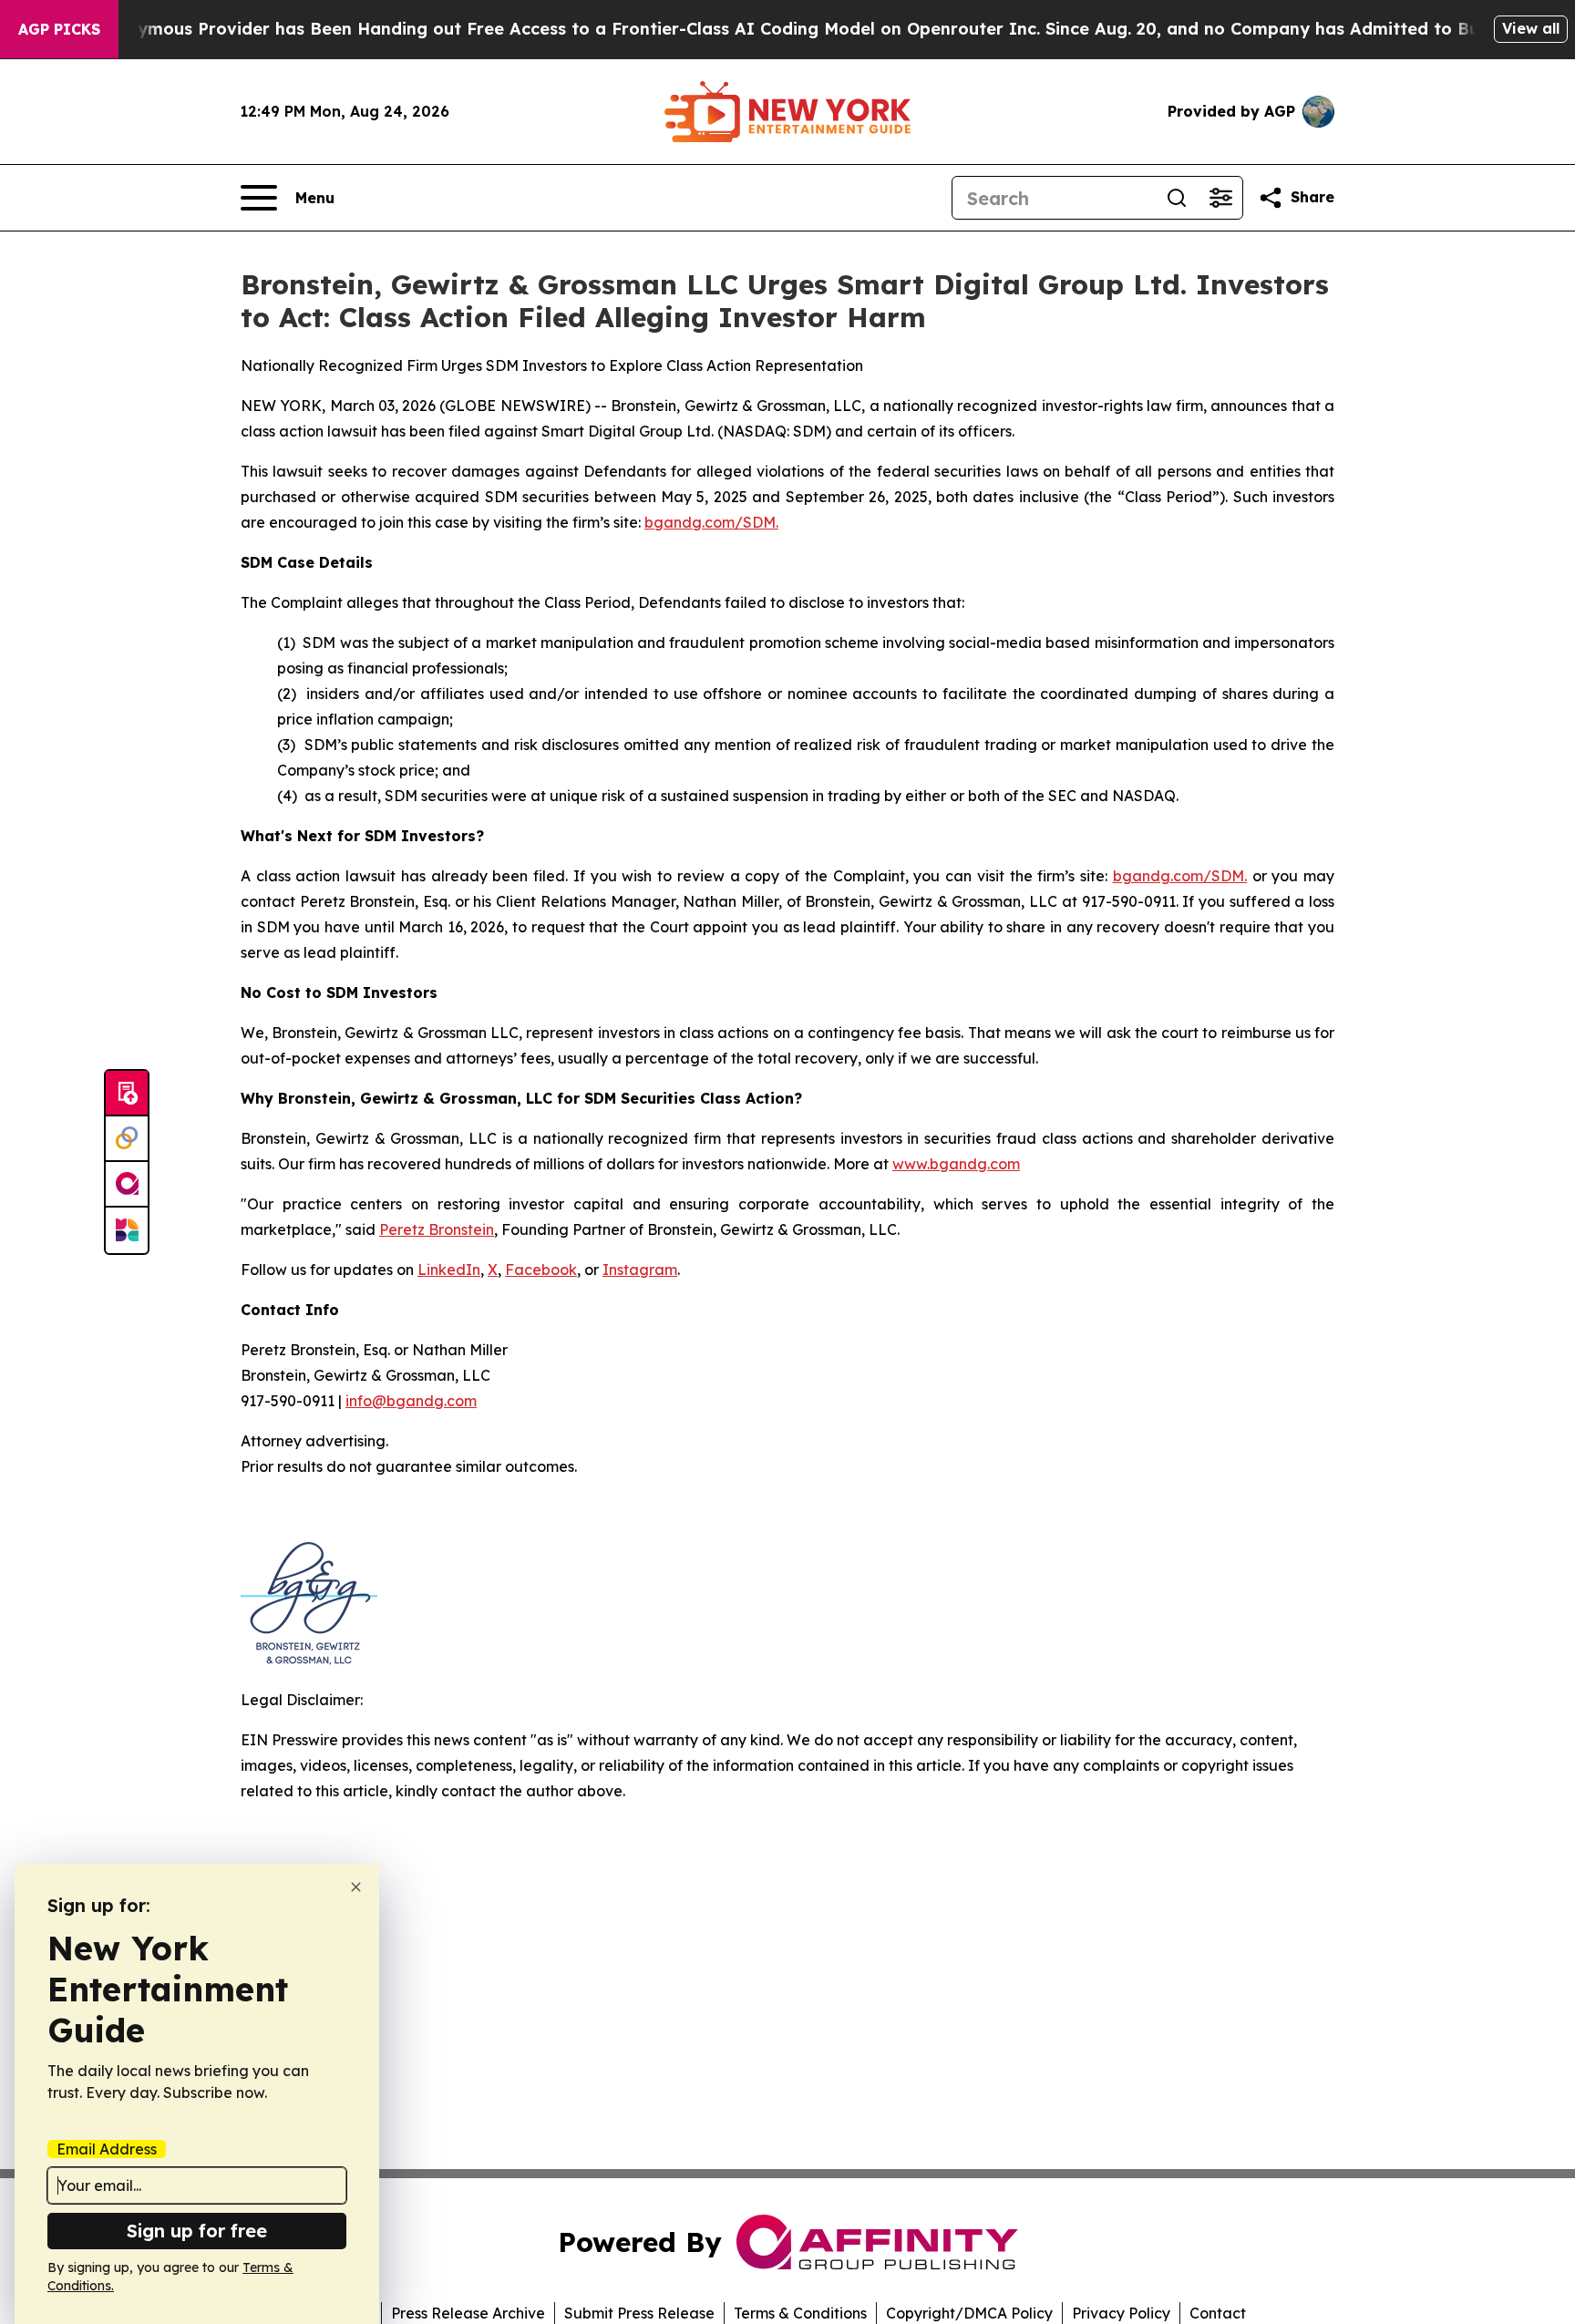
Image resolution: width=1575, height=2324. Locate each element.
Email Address (107, 2149)
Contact (1218, 2313)
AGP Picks (59, 29)
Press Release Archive (468, 2313)
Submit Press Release (639, 2313)
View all (1531, 28)
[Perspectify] (127, 1139)
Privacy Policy (1121, 2313)
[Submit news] (127, 1094)
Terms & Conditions (800, 2313)
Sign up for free (197, 2231)
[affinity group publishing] (127, 1185)
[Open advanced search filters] (1220, 198)
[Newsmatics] (127, 1230)
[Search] (1177, 198)
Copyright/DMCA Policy (969, 2313)
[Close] (356, 1887)
